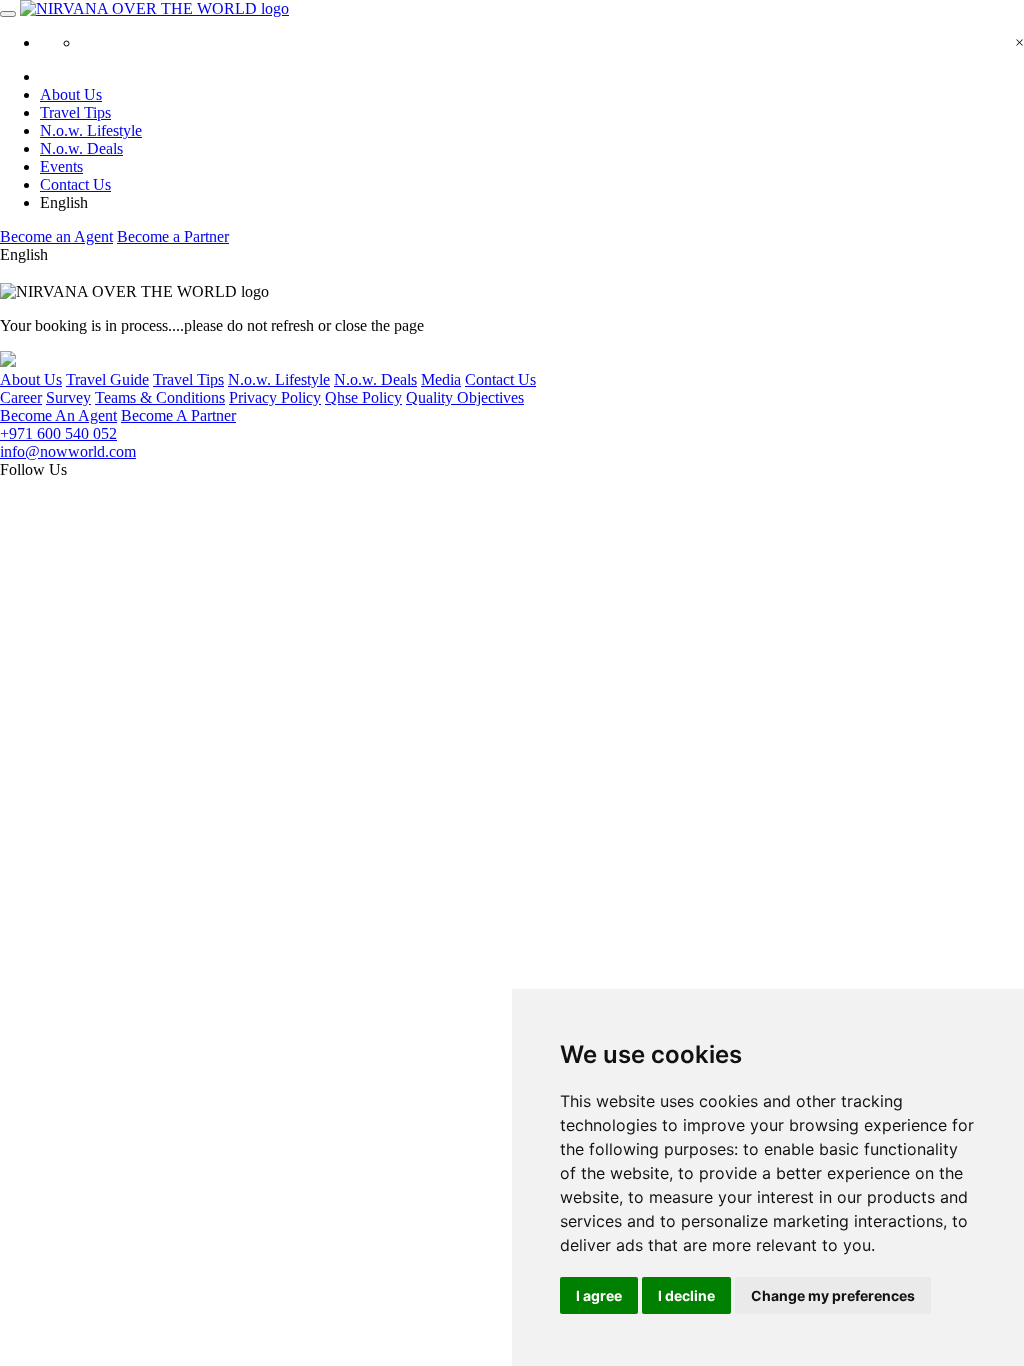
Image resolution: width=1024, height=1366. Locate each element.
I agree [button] (599, 1295)
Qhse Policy (363, 397)
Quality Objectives (465, 397)
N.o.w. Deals (81, 148)
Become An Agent (58, 415)
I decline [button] (686, 1295)
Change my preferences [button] (833, 1295)
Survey (68, 397)
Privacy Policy (275, 397)
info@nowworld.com (68, 451)
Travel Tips (75, 112)
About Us (71, 94)
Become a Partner (173, 236)
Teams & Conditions (160, 397)
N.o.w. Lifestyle (91, 130)
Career (21, 397)
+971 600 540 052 (58, 433)
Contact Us (75, 184)
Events (61, 166)
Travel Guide (107, 379)
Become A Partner (178, 415)
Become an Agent (56, 236)
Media (441, 379)
